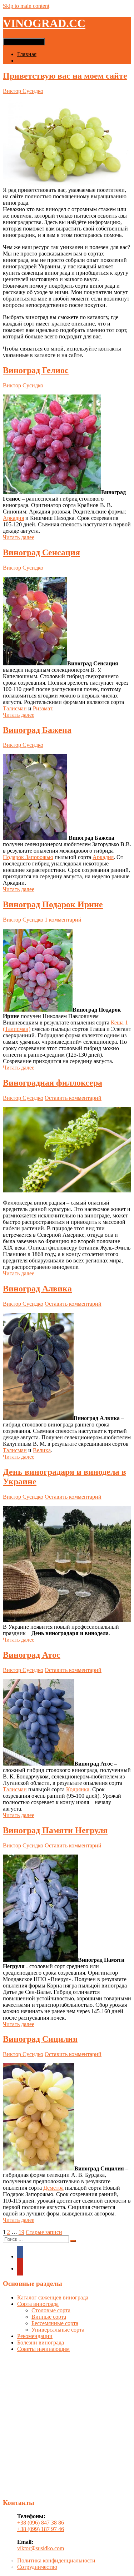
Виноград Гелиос (36, 370)
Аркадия (13, 518)
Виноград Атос (32, 1655)
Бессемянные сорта (55, 2323)
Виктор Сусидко (23, 91)
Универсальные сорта (58, 2330)
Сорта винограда (38, 2304)
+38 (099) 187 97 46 (41, 2529)
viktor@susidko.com (41, 2548)
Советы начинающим (43, 2349)
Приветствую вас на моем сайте (65, 76)
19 (21, 2232)
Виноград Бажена (37, 730)
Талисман (15, 708)
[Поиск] (73, 2241)
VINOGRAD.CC (44, 23)
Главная (27, 54)
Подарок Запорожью (28, 857)
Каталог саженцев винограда (53, 61)
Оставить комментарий (73, 1098)
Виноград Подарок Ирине (53, 904)
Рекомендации (35, 2336)
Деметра (53, 2188)
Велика (42, 1450)
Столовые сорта (51, 2310)
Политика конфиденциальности (56, 2560)
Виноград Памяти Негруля (55, 1830)
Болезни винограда (41, 2342)
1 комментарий (63, 920)
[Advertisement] (67, 2425)
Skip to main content (26, 6)
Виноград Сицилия (40, 2039)
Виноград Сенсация (41, 552)
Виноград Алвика (37, 1289)
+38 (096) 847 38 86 (41, 2523)
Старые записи (44, 2232)
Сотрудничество (37, 2567)
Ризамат (43, 708)
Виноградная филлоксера (53, 1083)
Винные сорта (49, 2317)
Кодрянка (78, 1789)
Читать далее (19, 537)
